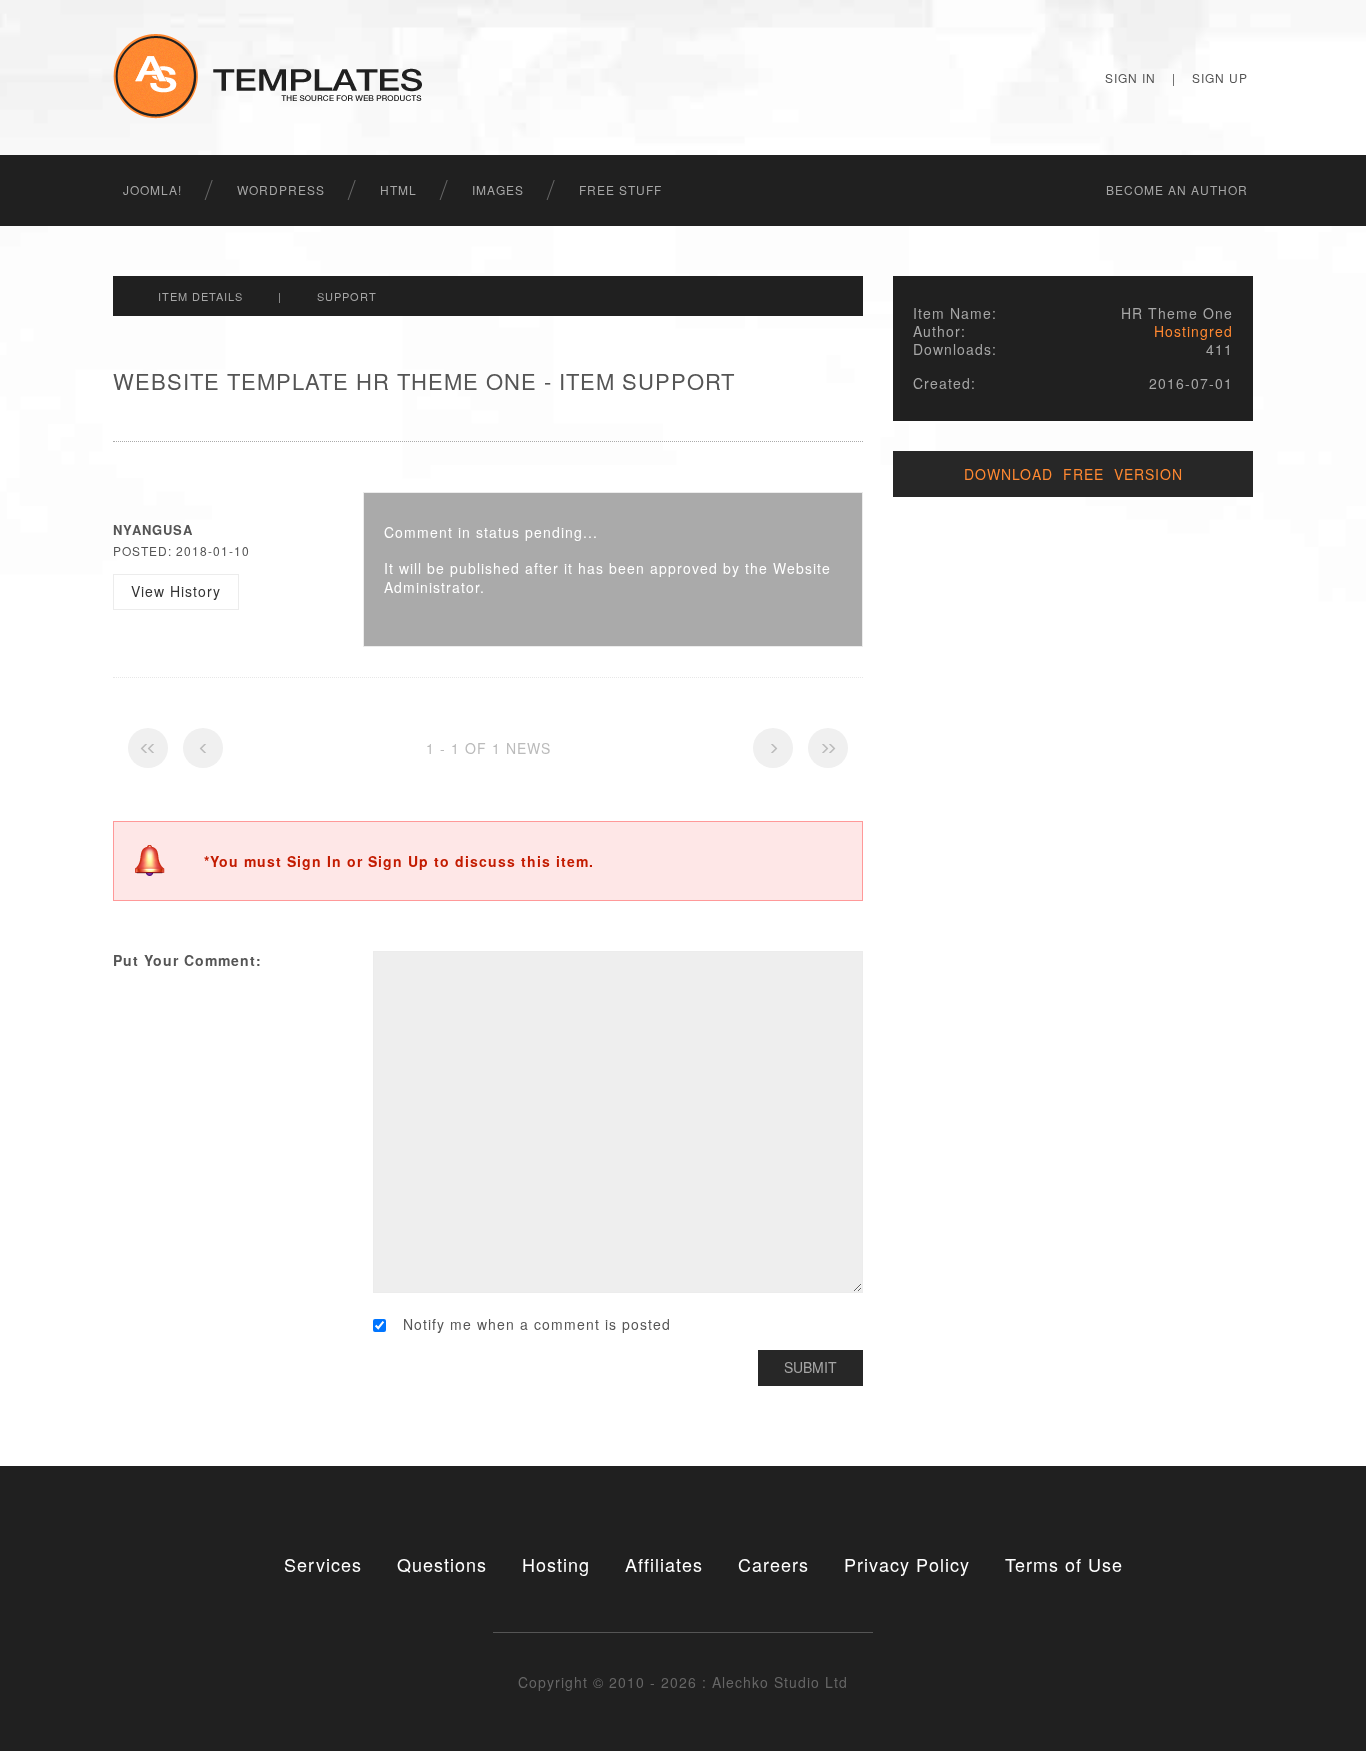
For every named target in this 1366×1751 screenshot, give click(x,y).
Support (347, 296)
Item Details (200, 296)
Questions (442, 1564)
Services (323, 1564)
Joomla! (152, 189)
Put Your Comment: (187, 960)
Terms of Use (1064, 1564)
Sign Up (1220, 77)
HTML (398, 189)
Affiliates (664, 1564)
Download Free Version (1073, 474)
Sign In (1130, 77)
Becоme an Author (1177, 189)
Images (498, 189)
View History (176, 591)
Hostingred (1193, 331)
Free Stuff (620, 189)
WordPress (281, 189)
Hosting (556, 1564)
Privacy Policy (907, 1564)
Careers (773, 1564)
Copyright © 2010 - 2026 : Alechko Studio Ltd (683, 1682)
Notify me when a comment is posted (537, 1324)
